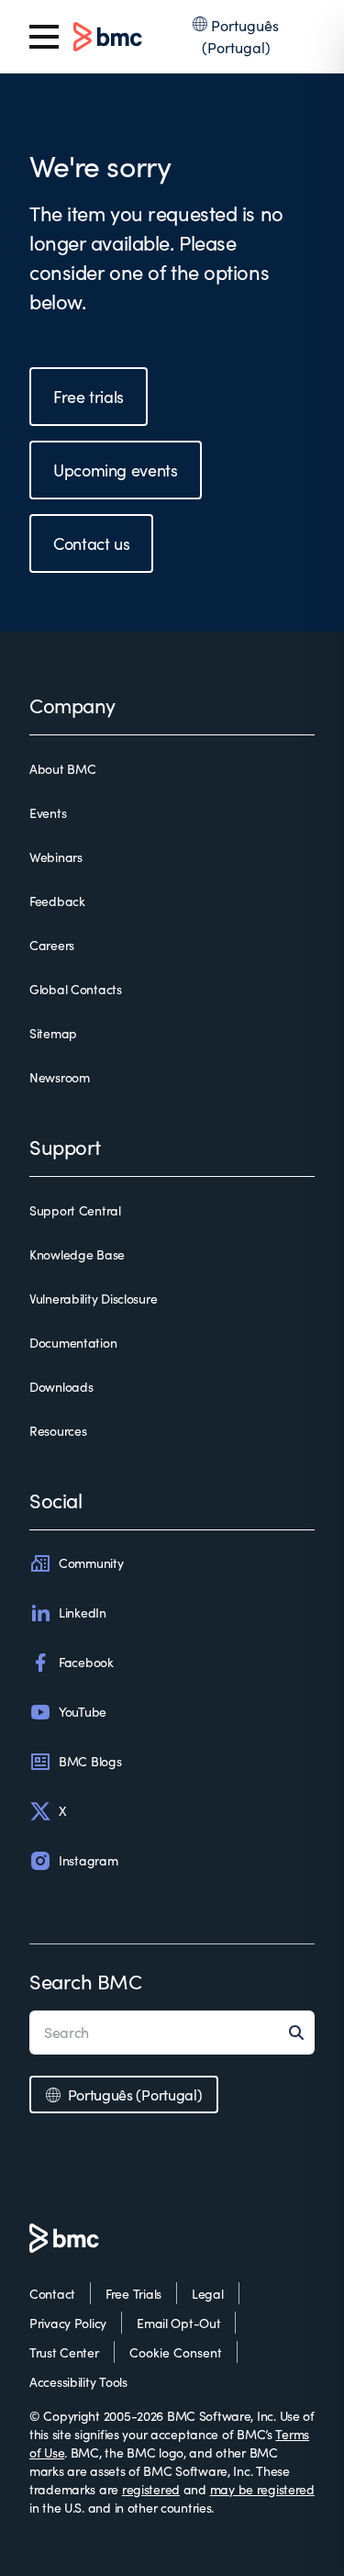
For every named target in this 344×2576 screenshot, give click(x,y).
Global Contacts (76, 989)
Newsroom (60, 1077)
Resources (58, 1431)
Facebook (86, 1662)
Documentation (73, 1343)
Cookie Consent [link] (176, 2352)
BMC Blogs (90, 1761)
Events (48, 813)
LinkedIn (83, 1613)
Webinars (56, 857)
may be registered (262, 2489)
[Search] (302, 2033)
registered (151, 2489)
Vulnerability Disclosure (93, 1299)
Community (91, 1563)
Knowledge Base (77, 1254)
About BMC (62, 769)
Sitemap (53, 1033)
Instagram (88, 1860)
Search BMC (86, 1981)
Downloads (61, 1387)
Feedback (57, 901)
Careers (52, 945)
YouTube (83, 1712)
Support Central (75, 1210)
